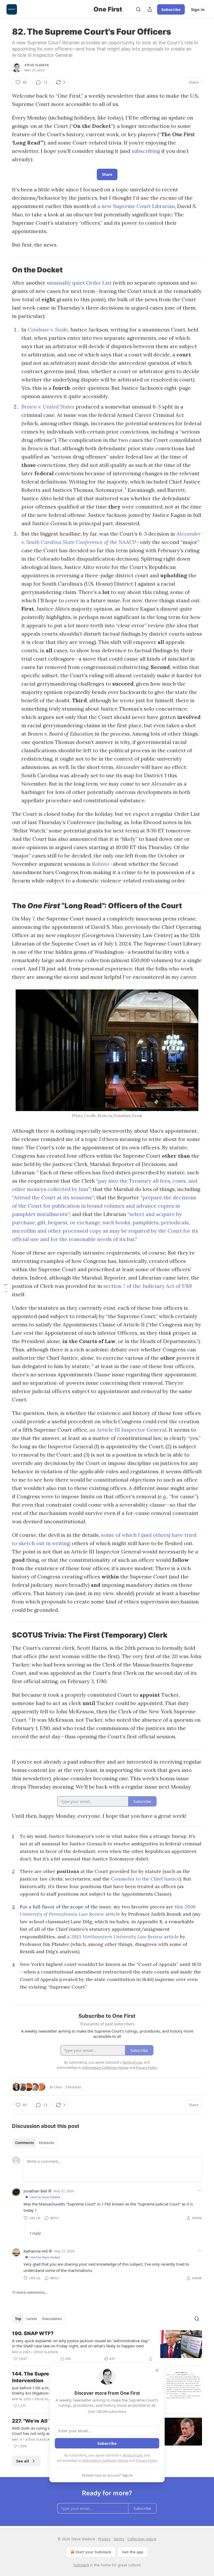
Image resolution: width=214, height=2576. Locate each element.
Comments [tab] (24, 2143)
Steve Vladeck (37, 65)
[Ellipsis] (199, 2191)
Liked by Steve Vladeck (45, 2197)
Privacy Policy (146, 2460)
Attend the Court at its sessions (53, 1197)
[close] (157, 2370)
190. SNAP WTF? (33, 2333)
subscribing (146, 151)
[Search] (138, 9)
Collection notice (142, 2539)
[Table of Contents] (6, 1288)
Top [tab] (18, 2319)
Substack (81, 2565)
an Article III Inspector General (128, 1430)
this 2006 (185, 1907)
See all (23, 2461)
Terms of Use (132, 2455)
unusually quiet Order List (79, 283)
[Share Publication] (150, 9)
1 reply (35, 2233)
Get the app (133, 2552)
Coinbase (39, 330)
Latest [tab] (32, 2319)
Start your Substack (93, 2552)
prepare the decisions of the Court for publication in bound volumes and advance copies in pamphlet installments (104, 1206)
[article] (107, 2346)
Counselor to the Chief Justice (145, 1879)
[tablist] (35, 2143)
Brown (29, 407)
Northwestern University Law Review (123, 1937)
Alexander (189, 534)
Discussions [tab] (52, 2319)
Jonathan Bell (35, 2191)
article (113, 1914)
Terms (119, 2539)
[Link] (5, 270)
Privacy (104, 2539)
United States (59, 407)
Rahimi (100, 864)
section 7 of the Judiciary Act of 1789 (148, 1286)
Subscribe (171, 9)
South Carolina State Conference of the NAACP (81, 542)
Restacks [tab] (46, 2143)
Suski (61, 330)
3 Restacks (73, 2087)
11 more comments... (30, 2292)
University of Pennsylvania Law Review (63, 1914)
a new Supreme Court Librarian (136, 206)
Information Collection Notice (105, 2460)
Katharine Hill (36, 2251)
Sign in (198, 9)
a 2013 (75, 1937)
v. (53, 330)
